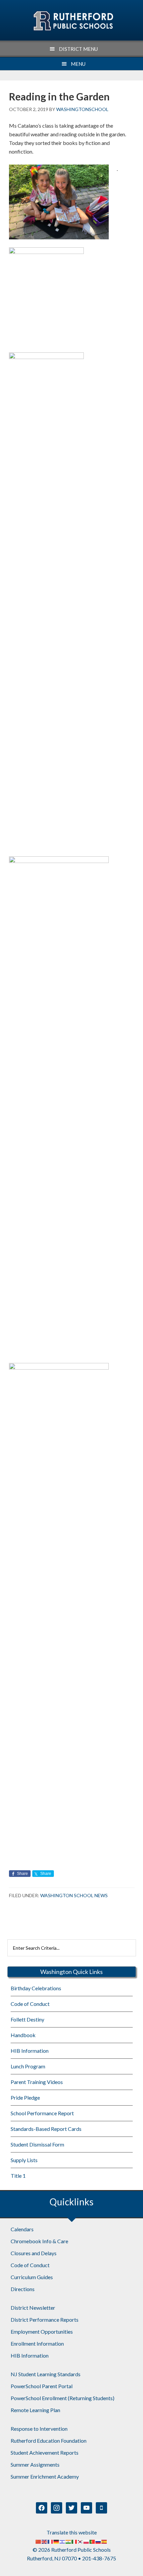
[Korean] (80, 2541)
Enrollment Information (37, 2343)
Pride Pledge (25, 2097)
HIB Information (30, 2051)
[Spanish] (104, 2541)
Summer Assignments (35, 2464)
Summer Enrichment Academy (45, 2476)
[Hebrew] (63, 2541)
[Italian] (74, 2541)
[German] (57, 2541)
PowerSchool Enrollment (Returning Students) (63, 2398)
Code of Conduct (30, 2004)
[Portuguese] (92, 2541)
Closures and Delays (34, 2253)
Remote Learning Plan (35, 2410)
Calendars (22, 2229)
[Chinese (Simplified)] (39, 2541)
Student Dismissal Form (37, 2144)
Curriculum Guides (32, 2277)
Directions (23, 2289)
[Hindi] (69, 2541)
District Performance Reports (45, 2320)
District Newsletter (33, 2308)
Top (136, 2567)
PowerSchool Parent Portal (42, 2386)
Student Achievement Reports (45, 2453)
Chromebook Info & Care (39, 2241)
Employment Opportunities (42, 2331)
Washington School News (74, 1895)
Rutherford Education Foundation (49, 2441)
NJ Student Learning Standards (46, 2374)
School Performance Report (42, 2113)
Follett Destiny (27, 2019)
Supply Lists (24, 2160)
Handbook (23, 2035)
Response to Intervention (39, 2429)
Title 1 (18, 2176)
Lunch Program (28, 2066)
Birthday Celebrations (36, 1988)
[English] (45, 2541)
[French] (51, 2541)
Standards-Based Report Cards (46, 2129)
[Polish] (86, 2541)
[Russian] (98, 2541)
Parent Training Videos (37, 2082)
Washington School (73, 21)
